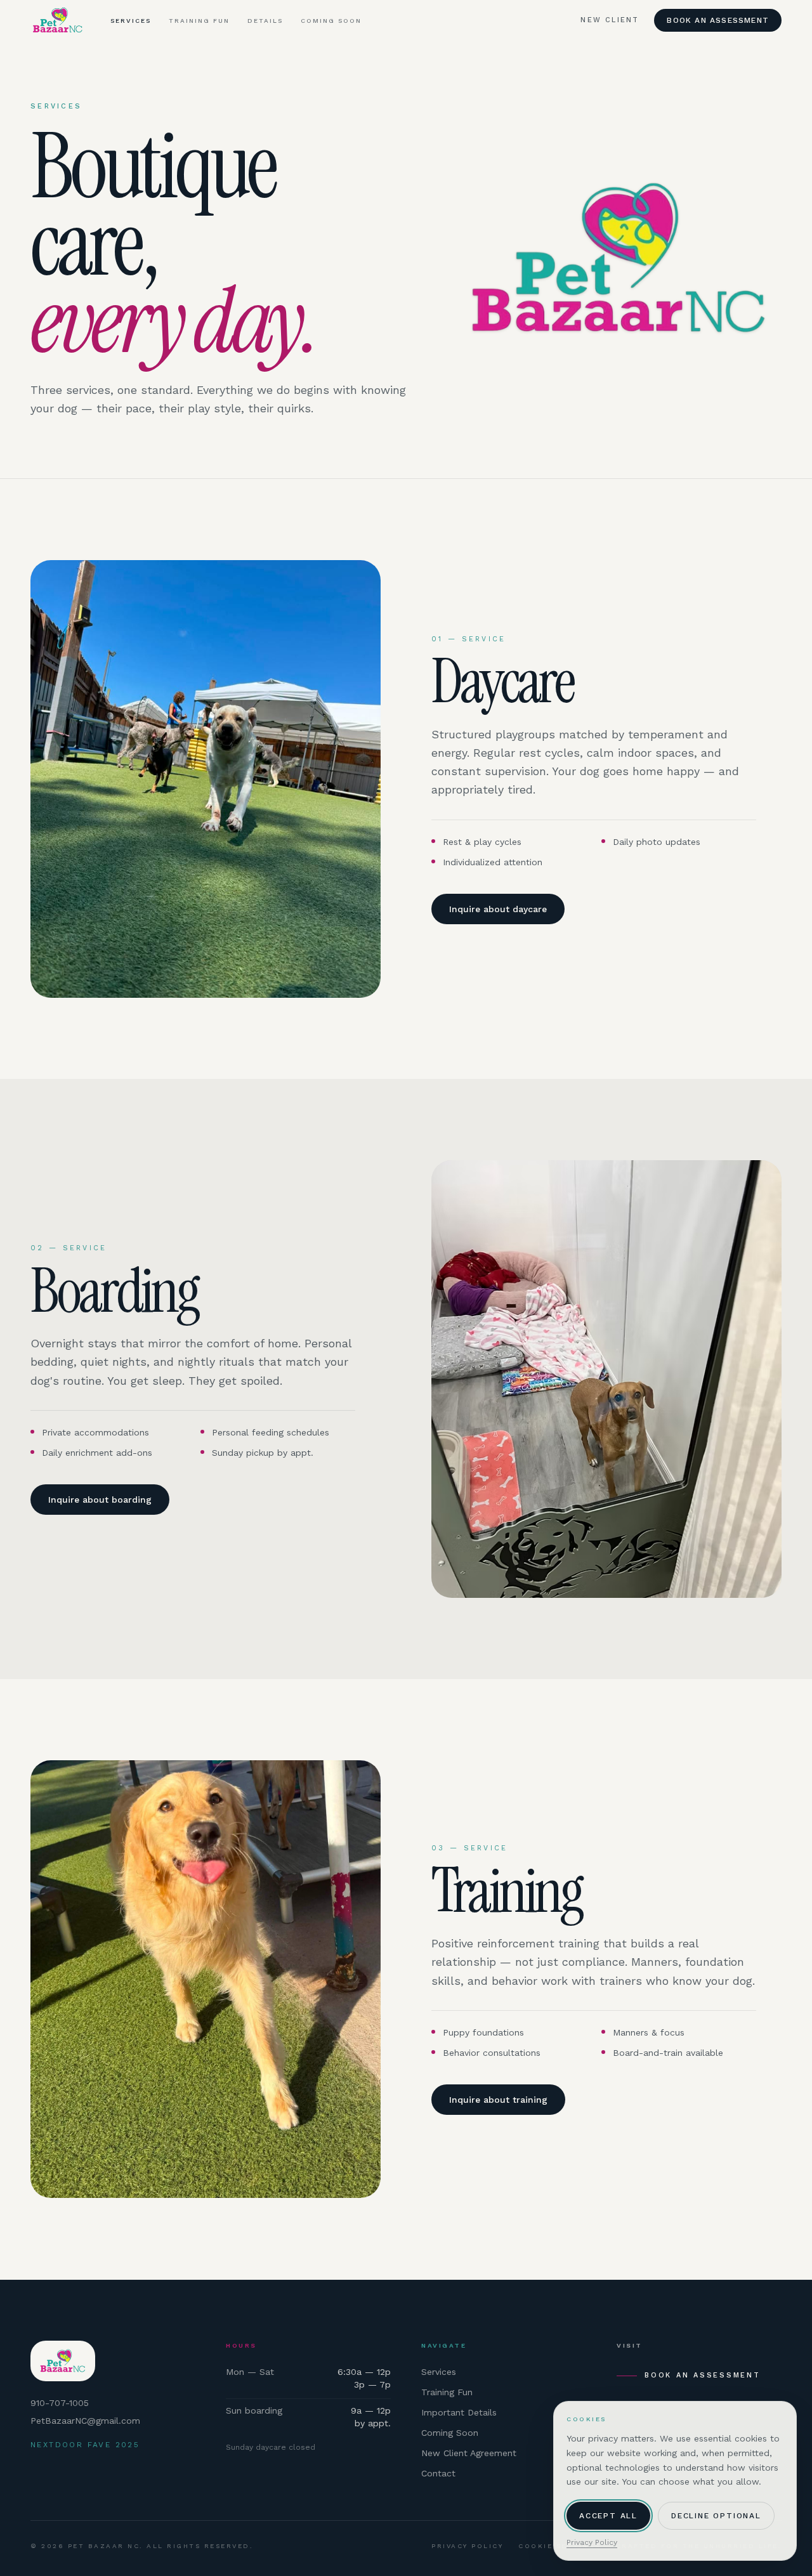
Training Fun (199, 21)
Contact (438, 2473)
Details (265, 21)
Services (131, 21)
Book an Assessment (718, 20)
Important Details (459, 2412)
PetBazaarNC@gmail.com (85, 2421)
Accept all (608, 2516)
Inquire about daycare (498, 909)
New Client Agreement (469, 2453)
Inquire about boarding (100, 1500)
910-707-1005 (60, 2403)
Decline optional (716, 2516)
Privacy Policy (467, 2546)
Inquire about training (498, 2100)
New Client (610, 20)
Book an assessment (703, 2375)
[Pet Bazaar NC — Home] (58, 20)
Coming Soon (331, 21)
